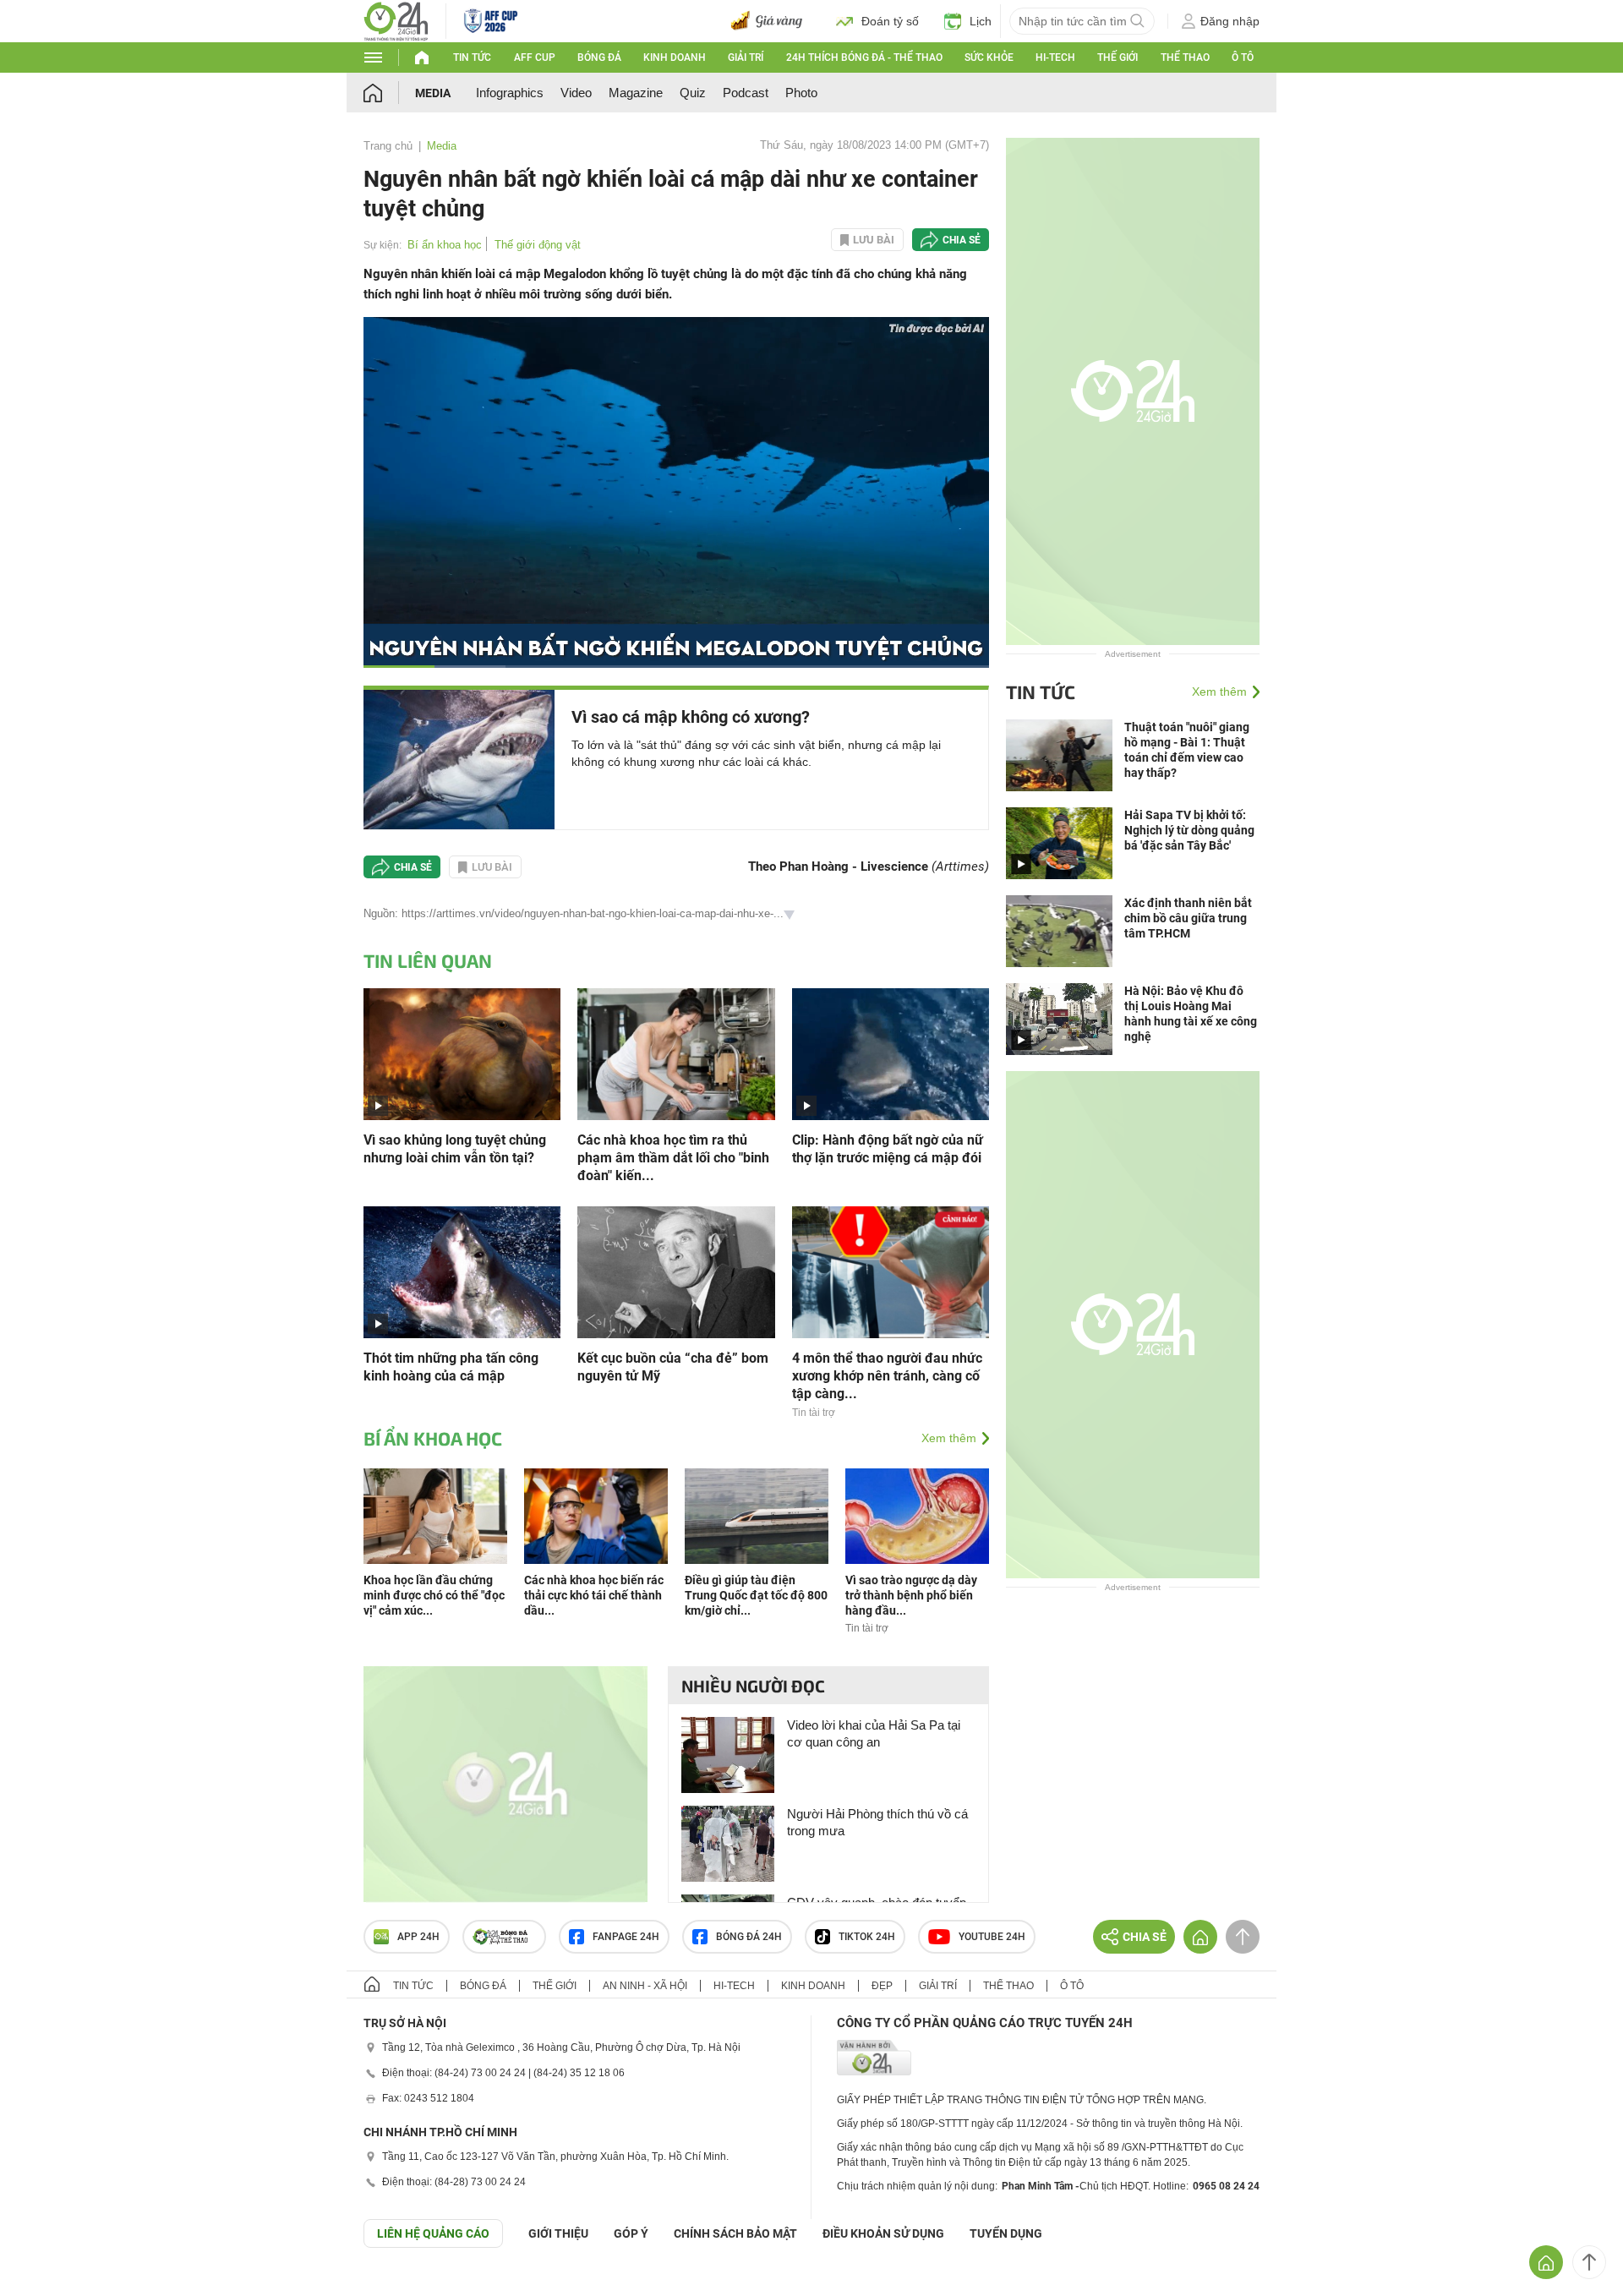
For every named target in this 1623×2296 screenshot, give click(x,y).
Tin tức (472, 57)
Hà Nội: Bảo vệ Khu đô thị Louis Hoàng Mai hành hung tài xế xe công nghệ (1191, 1014)
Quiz (693, 93)
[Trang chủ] (389, 93)
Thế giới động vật (538, 245)
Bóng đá (599, 57)
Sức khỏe (989, 57)
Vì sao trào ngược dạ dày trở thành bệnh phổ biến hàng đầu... (911, 1595)
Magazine (636, 93)
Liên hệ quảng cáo (433, 2233)
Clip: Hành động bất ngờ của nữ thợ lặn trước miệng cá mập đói (888, 1149)
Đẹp (882, 1986)
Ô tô (1243, 57)
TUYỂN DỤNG (1006, 2233)
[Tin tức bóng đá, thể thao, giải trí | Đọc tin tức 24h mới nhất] (396, 20)
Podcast (746, 93)
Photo (801, 93)
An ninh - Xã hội (645, 1986)
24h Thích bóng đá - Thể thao (864, 57)
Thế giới (1118, 57)
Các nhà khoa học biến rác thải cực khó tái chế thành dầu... (594, 1595)
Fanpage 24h (626, 1937)
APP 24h (418, 1937)
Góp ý (631, 2233)
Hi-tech (1055, 57)
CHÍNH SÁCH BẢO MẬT (735, 2233)
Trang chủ (388, 146)
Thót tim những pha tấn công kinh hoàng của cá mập (451, 1367)
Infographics (510, 93)
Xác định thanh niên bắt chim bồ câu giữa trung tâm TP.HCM (1188, 918)
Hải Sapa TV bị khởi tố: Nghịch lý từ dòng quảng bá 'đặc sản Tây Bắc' (1189, 830)
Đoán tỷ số (890, 21)
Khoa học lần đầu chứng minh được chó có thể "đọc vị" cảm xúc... (434, 1595)
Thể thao (1185, 57)
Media (433, 93)
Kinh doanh (675, 57)
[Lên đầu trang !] (1589, 2262)
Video (576, 93)
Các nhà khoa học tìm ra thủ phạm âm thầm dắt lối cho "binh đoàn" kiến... (673, 1158)
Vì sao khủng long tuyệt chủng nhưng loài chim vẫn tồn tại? (455, 1149)
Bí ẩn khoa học (445, 245)
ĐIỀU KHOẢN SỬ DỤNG (883, 2233)
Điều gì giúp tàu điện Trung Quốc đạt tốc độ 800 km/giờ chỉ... (756, 1595)
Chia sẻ (962, 240)
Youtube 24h (992, 1937)
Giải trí (746, 57)
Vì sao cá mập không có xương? (691, 717)
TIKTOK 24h (867, 1937)
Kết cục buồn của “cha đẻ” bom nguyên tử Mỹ (673, 1367)
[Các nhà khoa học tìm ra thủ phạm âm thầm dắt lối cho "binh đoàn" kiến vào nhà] (676, 1053)
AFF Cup (535, 57)
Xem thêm (949, 1438)
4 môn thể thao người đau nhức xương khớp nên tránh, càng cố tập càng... (887, 1376)
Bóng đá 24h (749, 1937)
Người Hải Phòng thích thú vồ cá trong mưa (877, 1822)
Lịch (981, 21)
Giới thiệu (558, 2233)
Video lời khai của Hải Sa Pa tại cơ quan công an (874, 1733)
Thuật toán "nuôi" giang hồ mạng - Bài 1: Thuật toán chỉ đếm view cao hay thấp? (1187, 750)
